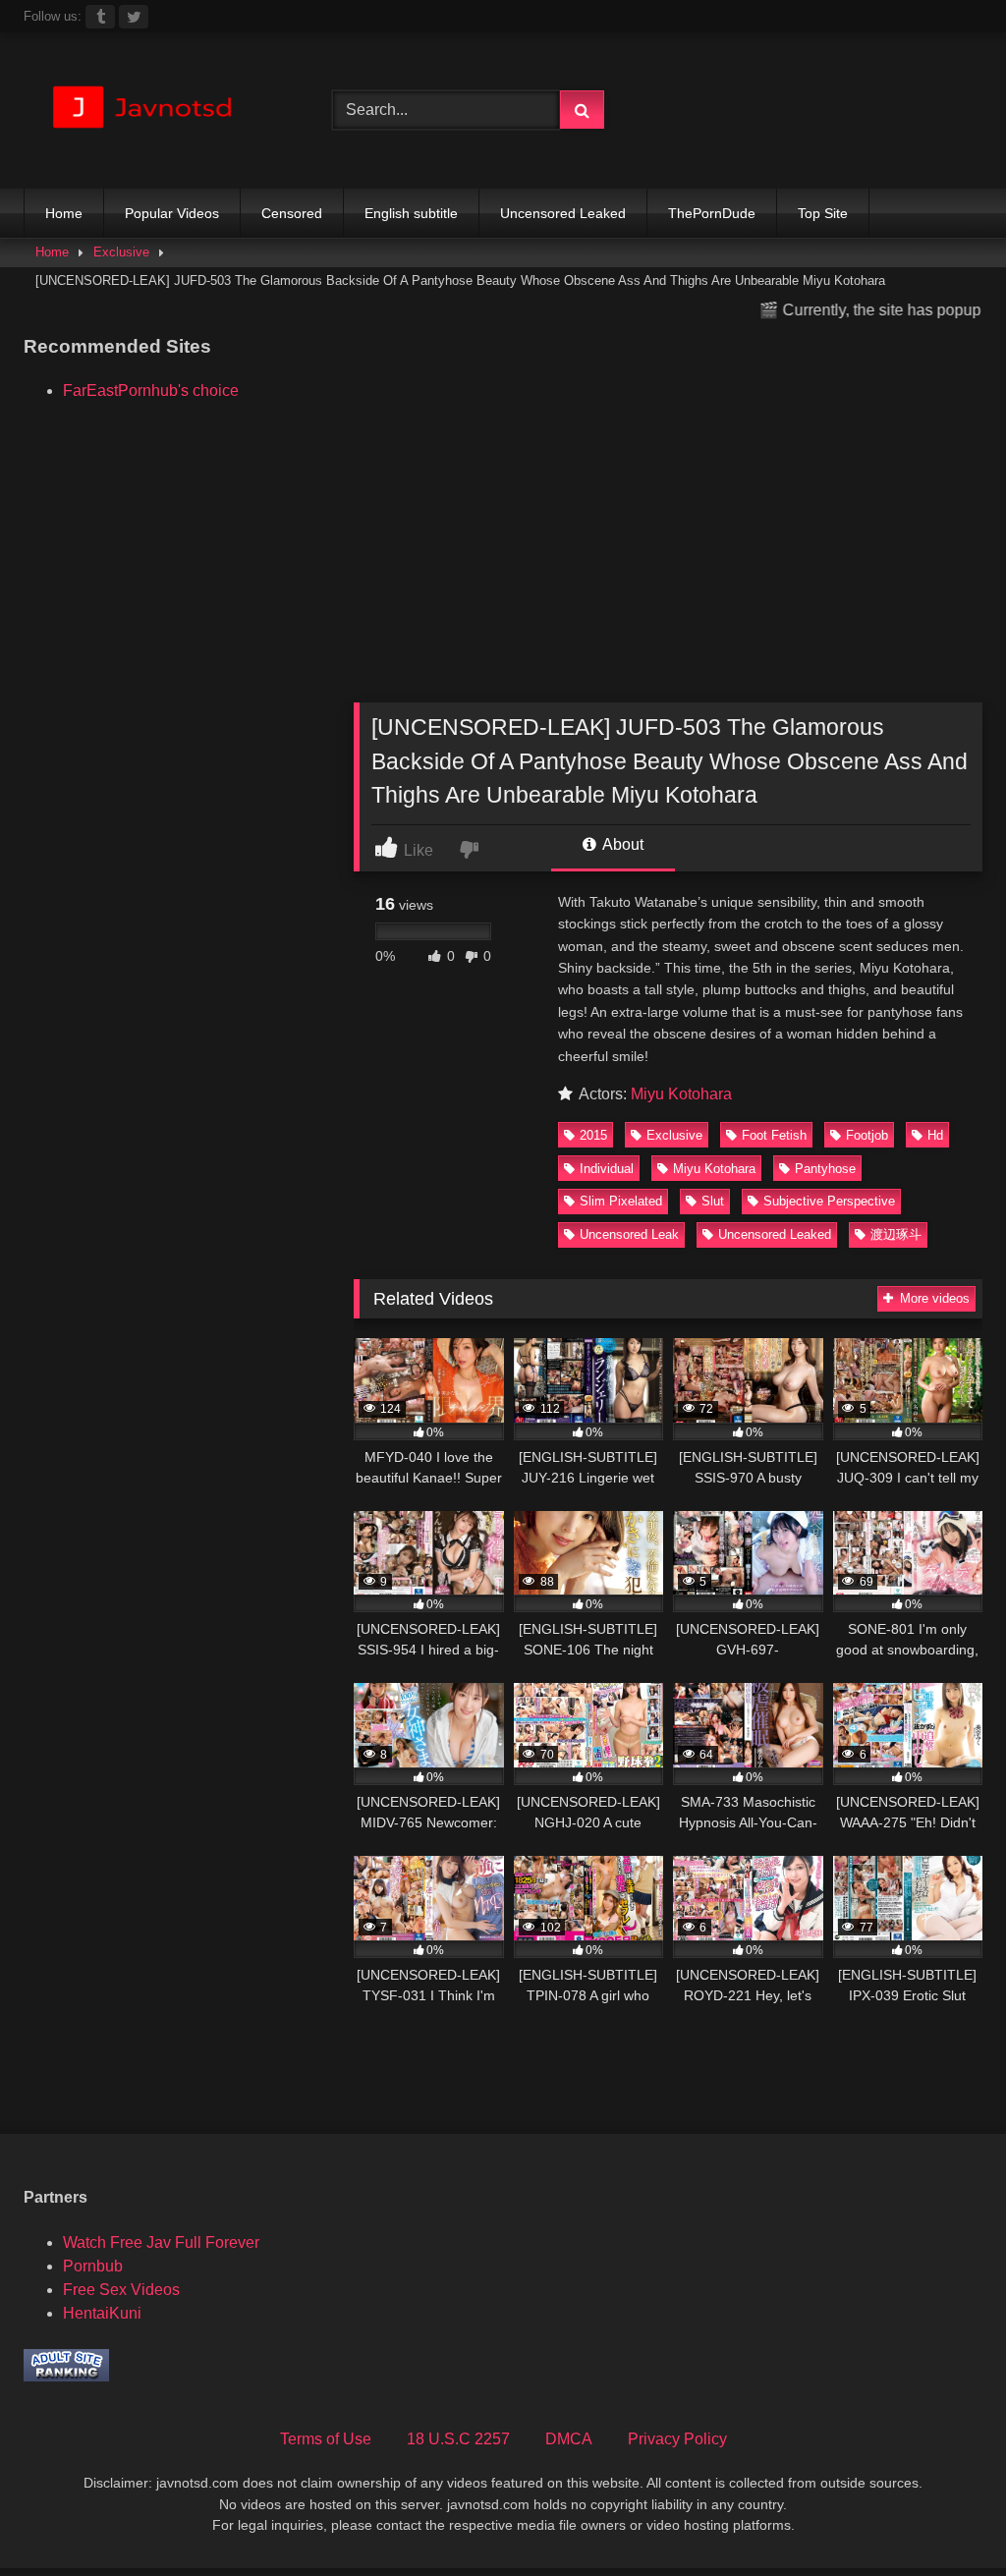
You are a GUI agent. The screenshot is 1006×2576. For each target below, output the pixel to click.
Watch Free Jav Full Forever (161, 2242)
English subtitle (411, 213)
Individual (607, 1169)
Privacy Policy (677, 2439)
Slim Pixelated (621, 1201)
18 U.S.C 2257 (458, 2439)
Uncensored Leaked (563, 213)
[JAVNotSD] (155, 111)
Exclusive (121, 252)
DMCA (569, 2439)
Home (64, 213)
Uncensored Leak (629, 1234)
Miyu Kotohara (681, 1094)
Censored (292, 213)
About (621, 844)
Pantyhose (825, 1169)
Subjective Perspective (829, 1201)
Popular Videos (172, 213)
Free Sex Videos (121, 2290)
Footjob (867, 1135)
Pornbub (93, 2266)
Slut (713, 1201)
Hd (935, 1135)
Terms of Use (326, 2439)
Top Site (823, 213)
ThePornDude (712, 213)
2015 (593, 1135)
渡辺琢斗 (896, 1234)
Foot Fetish (774, 1135)
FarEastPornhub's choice (151, 391)
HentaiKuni (102, 2313)
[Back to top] (945, 2518)
